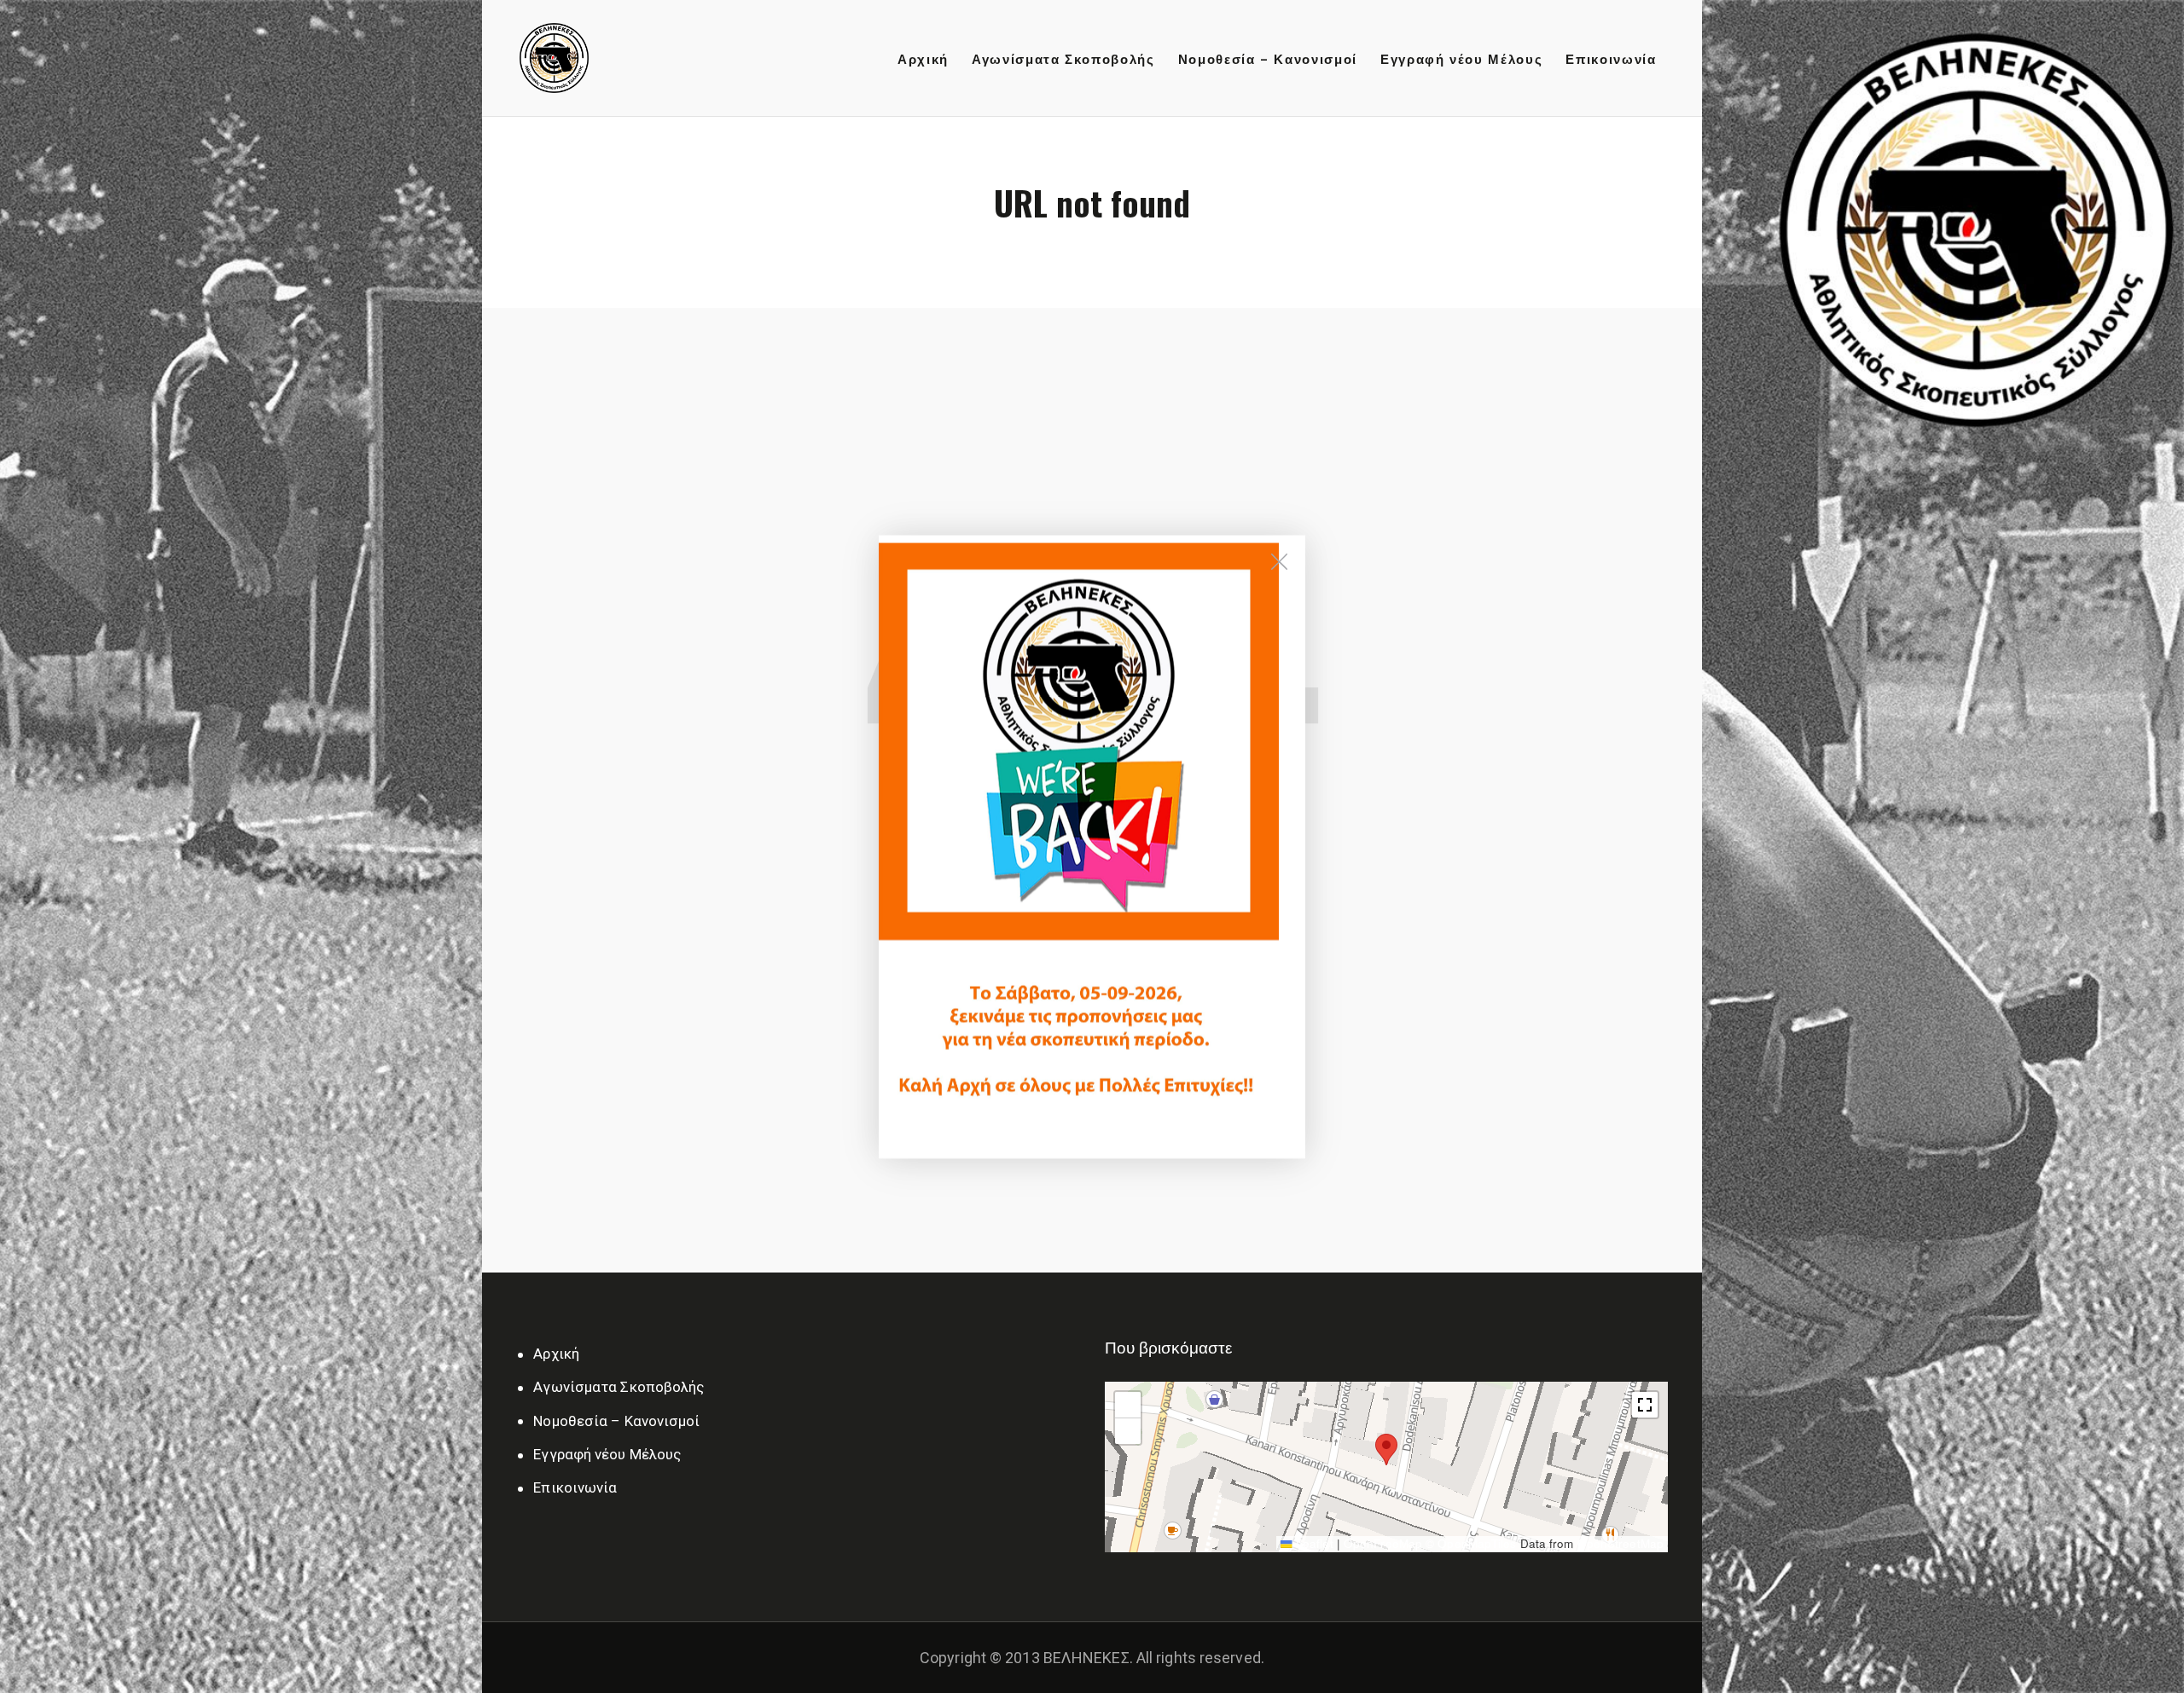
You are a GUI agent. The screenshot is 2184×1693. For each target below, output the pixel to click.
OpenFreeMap (1383, 1543)
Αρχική (556, 1354)
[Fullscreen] (1645, 1405)
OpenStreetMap (1621, 1543)
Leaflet (1313, 1543)
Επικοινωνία (575, 1487)
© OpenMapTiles (1471, 1543)
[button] (1386, 1444)
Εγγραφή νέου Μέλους (607, 1454)
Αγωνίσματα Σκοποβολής (619, 1387)
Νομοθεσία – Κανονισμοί (616, 1421)
